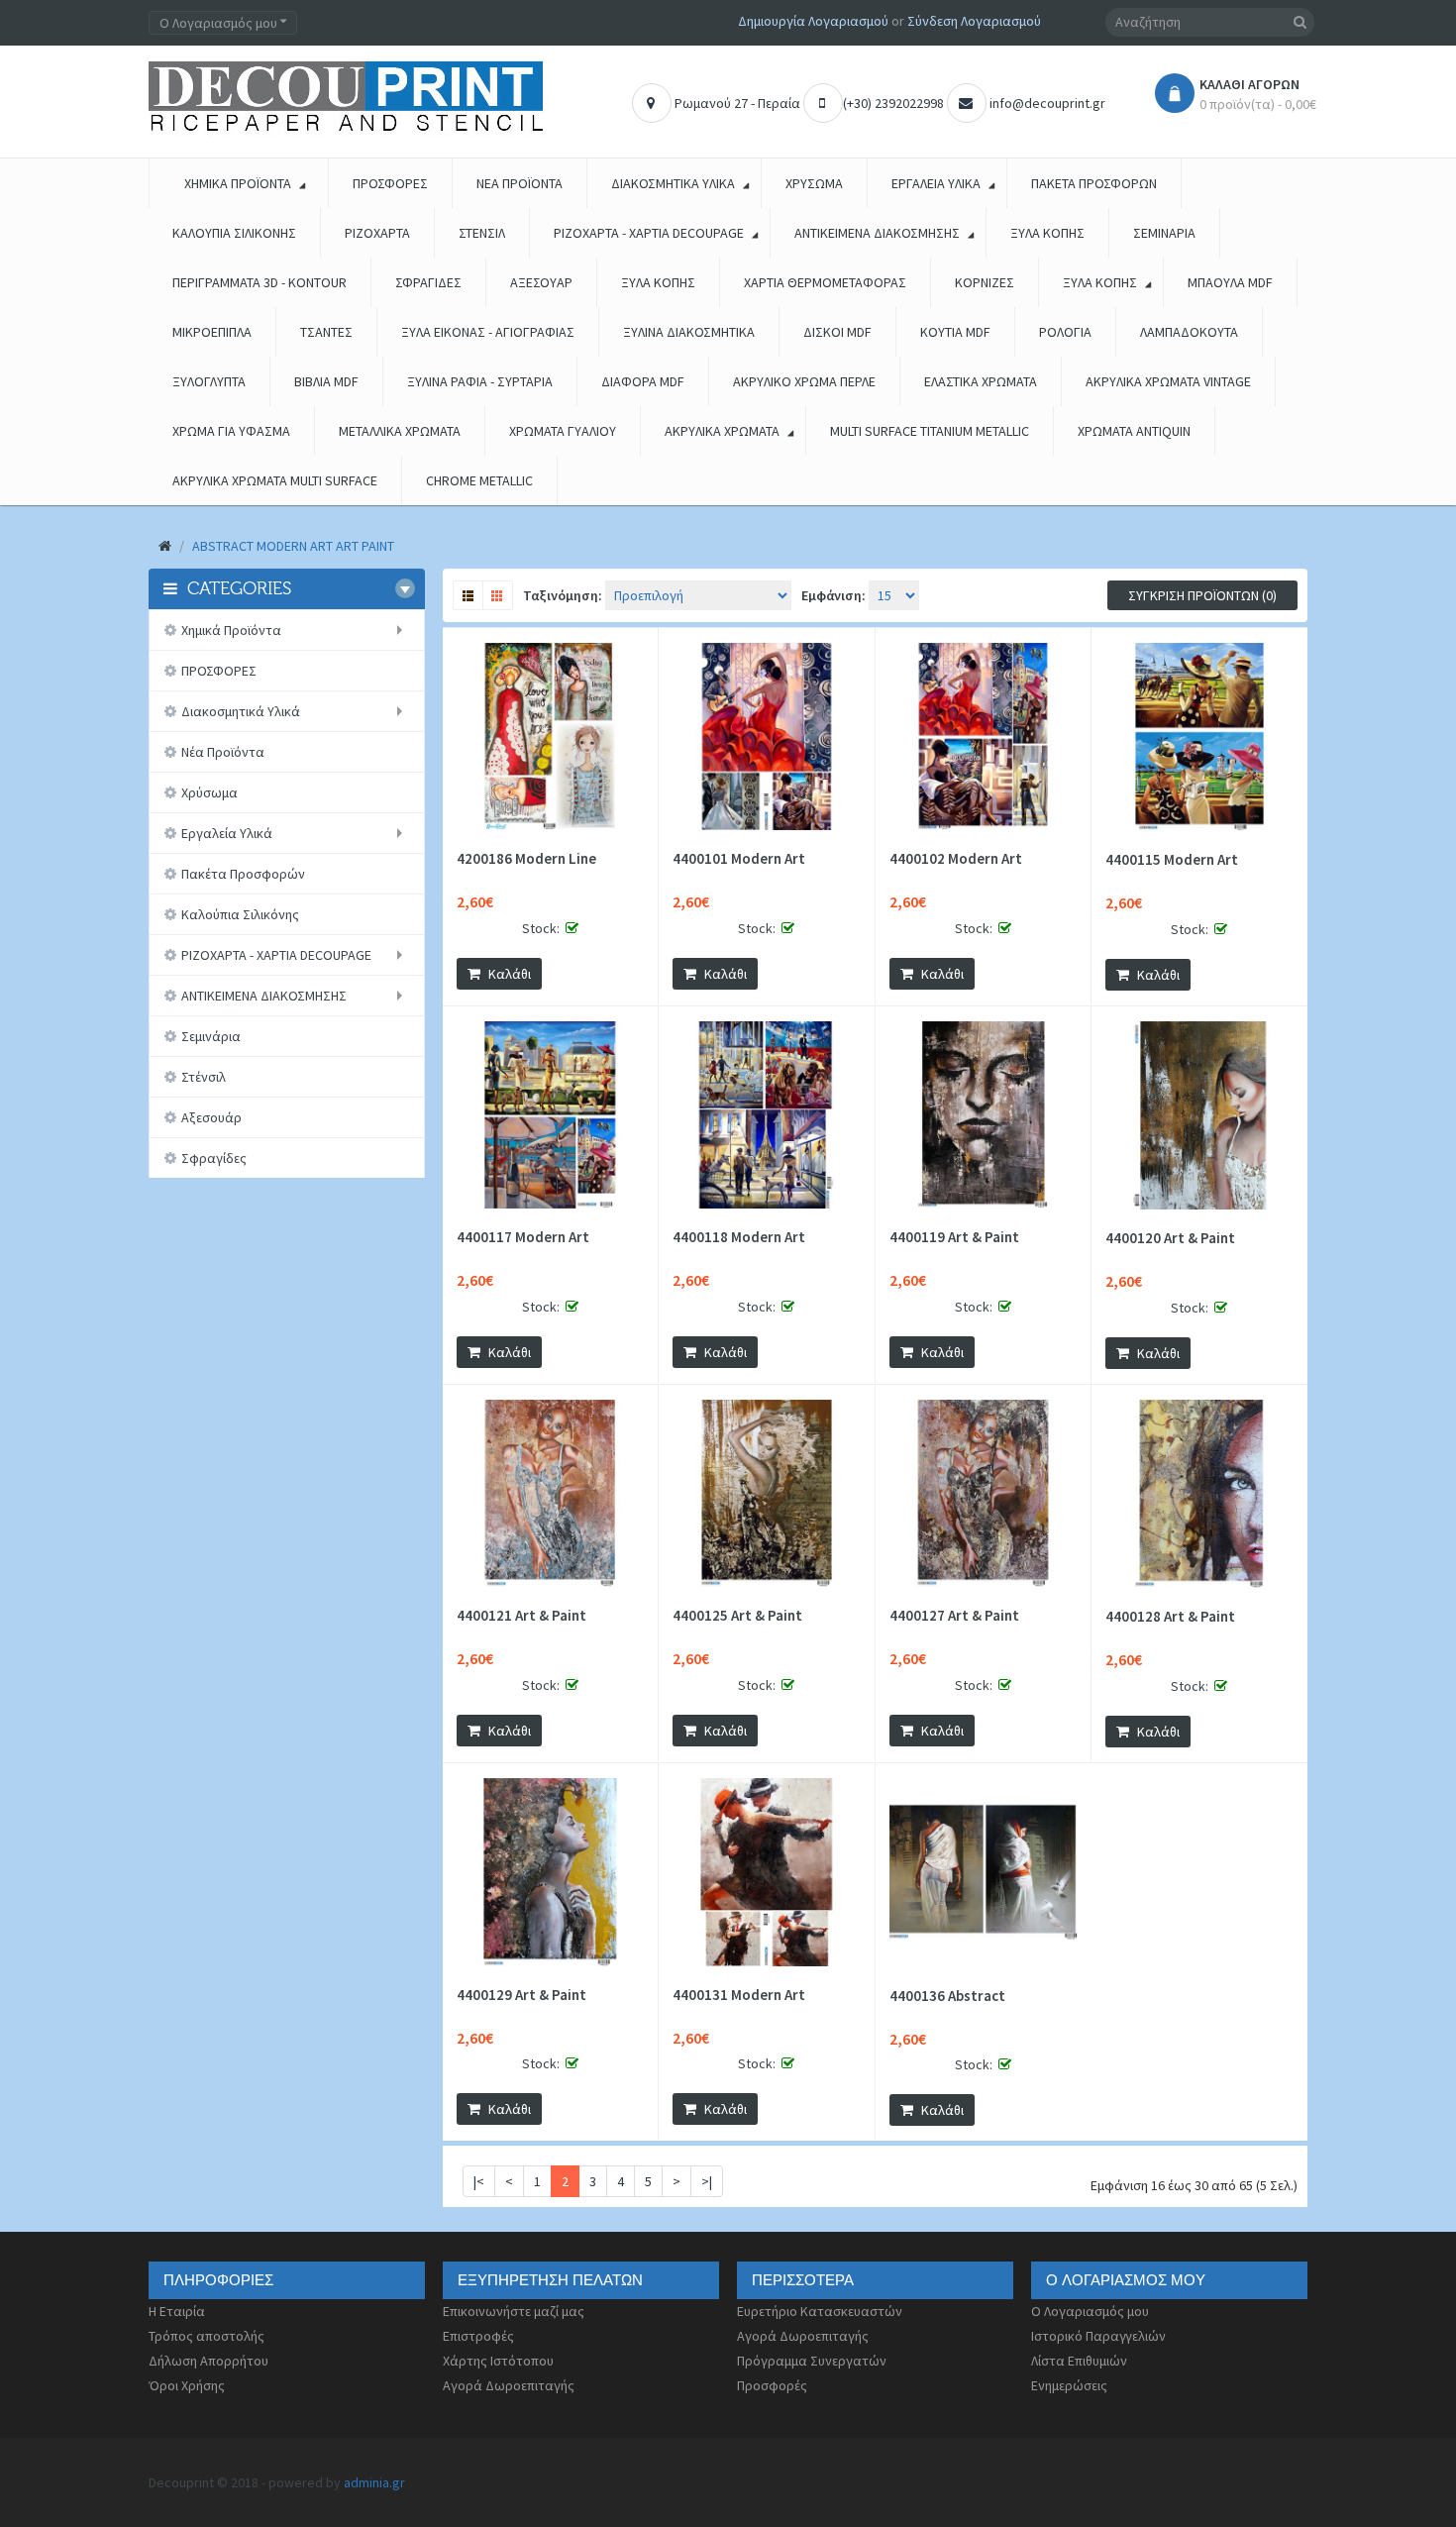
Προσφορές (772, 2385)
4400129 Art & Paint (521, 1995)
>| (707, 2181)
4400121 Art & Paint (521, 1616)
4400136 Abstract (947, 1996)
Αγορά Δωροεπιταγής (509, 2385)
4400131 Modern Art (739, 1995)
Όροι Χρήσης (187, 2385)
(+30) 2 (862, 103)
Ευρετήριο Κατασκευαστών (820, 2311)
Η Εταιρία (177, 2311)
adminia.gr (374, 2482)
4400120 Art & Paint (1170, 1238)
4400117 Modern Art (523, 1237)
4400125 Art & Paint (737, 1616)
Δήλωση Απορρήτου (208, 2361)
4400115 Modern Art (1172, 860)
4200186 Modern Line (526, 859)
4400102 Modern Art (956, 859)
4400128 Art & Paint (1170, 1617)
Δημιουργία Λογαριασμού (813, 21)
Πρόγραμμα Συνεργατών (812, 2361)
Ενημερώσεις (1069, 2385)
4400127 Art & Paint (954, 1616)
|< (479, 2181)
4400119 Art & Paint (954, 1237)
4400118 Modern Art (739, 1237)
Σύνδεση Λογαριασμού (974, 21)
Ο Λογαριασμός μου (1090, 2311)
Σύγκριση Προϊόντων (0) (1202, 595)
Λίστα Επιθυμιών (1079, 2361)
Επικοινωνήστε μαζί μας (514, 2311)
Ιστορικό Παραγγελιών (1098, 2336)
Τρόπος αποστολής (207, 2336)
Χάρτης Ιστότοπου (498, 2361)
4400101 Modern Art (739, 859)
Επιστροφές (478, 2336)
